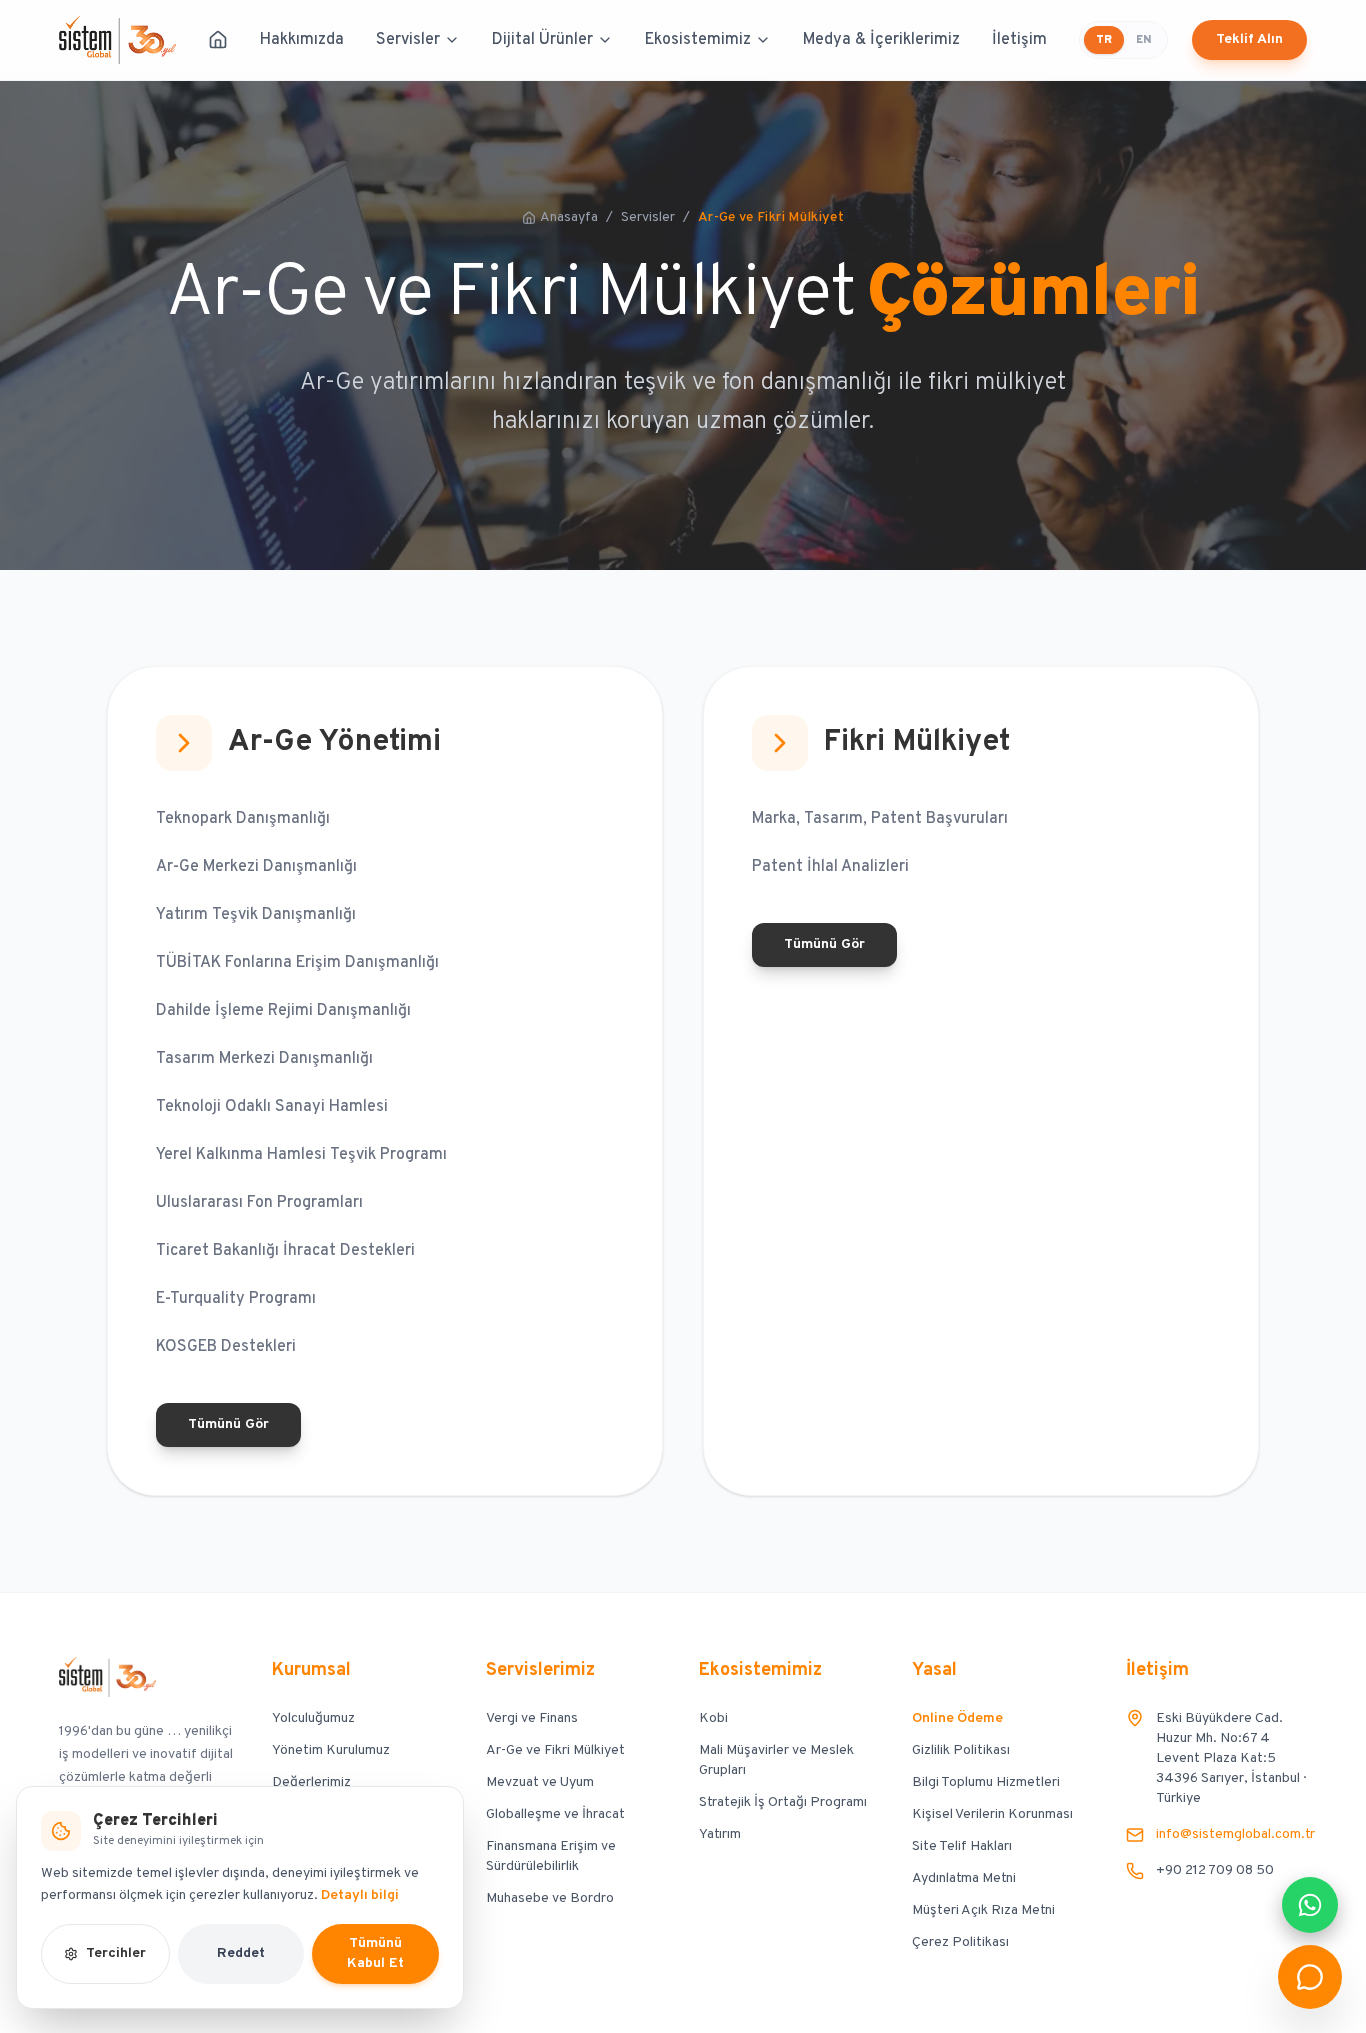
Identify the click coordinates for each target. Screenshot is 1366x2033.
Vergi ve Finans (532, 1718)
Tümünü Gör (228, 1424)
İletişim (1019, 40)
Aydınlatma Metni (964, 1878)
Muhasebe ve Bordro (550, 1898)
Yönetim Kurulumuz (331, 1750)
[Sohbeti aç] (1310, 1977)
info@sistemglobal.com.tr (1235, 1834)
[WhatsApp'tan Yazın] (1310, 1905)
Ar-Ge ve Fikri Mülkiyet (555, 1750)
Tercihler (116, 1953)
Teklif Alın (1249, 39)
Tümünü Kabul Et (375, 1953)
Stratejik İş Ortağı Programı (783, 1802)
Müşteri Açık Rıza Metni (983, 1910)
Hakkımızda (302, 40)
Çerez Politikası (960, 1942)
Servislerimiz (540, 1670)
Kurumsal (311, 1670)
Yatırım (720, 1834)
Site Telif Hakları (962, 1846)
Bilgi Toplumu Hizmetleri (986, 1782)
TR (1104, 40)
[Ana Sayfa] (218, 40)
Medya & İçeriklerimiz (881, 40)
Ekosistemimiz (698, 40)
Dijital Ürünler (542, 40)
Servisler (408, 40)
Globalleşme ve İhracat (555, 1814)
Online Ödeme (957, 1718)
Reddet (241, 1953)
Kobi (713, 1718)
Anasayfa (569, 217)
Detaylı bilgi (360, 1895)
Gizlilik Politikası (961, 1750)
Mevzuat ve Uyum (540, 1782)
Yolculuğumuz (313, 1718)
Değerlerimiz (311, 1782)
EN (1143, 40)
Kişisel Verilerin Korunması (992, 1814)
